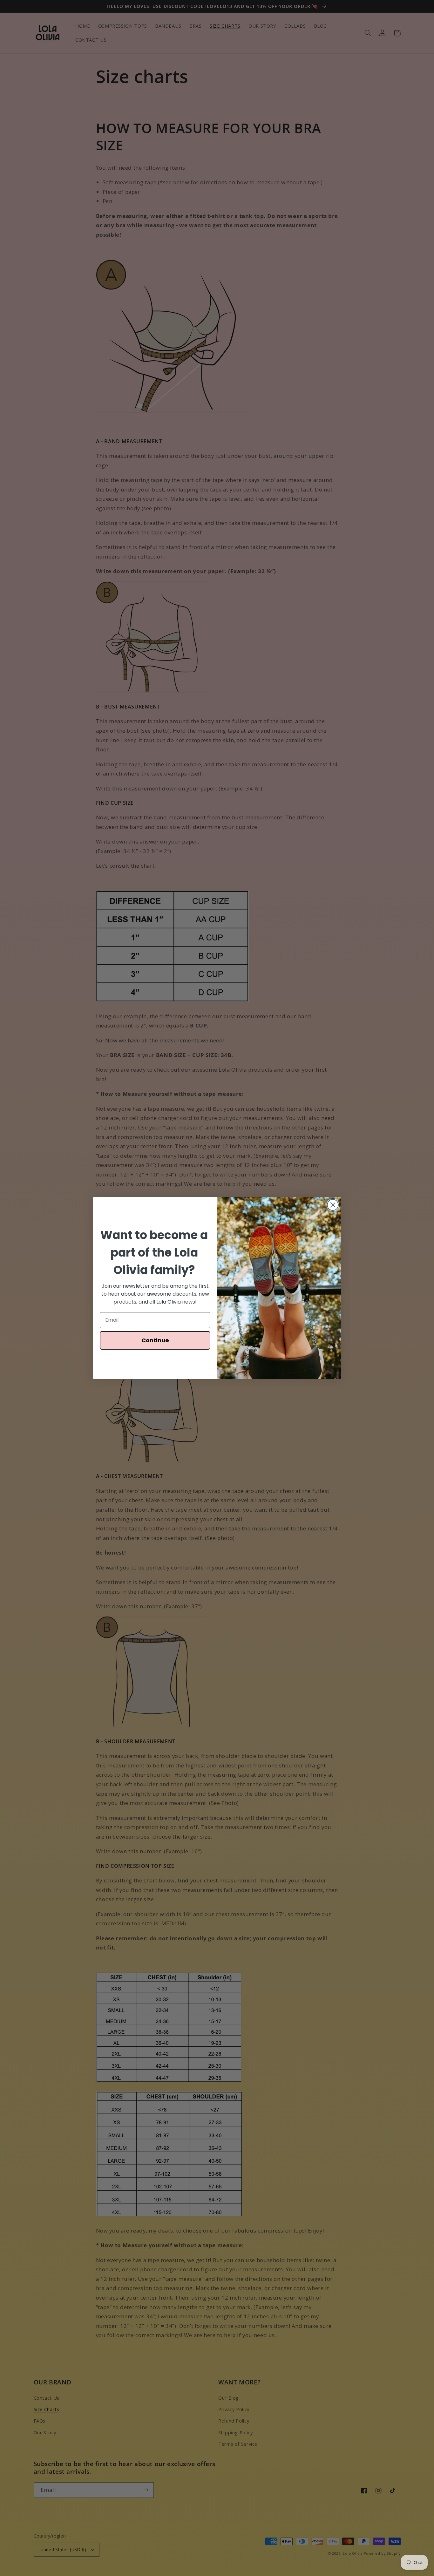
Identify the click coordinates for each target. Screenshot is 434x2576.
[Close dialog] (333, 1205)
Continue (155, 1340)
